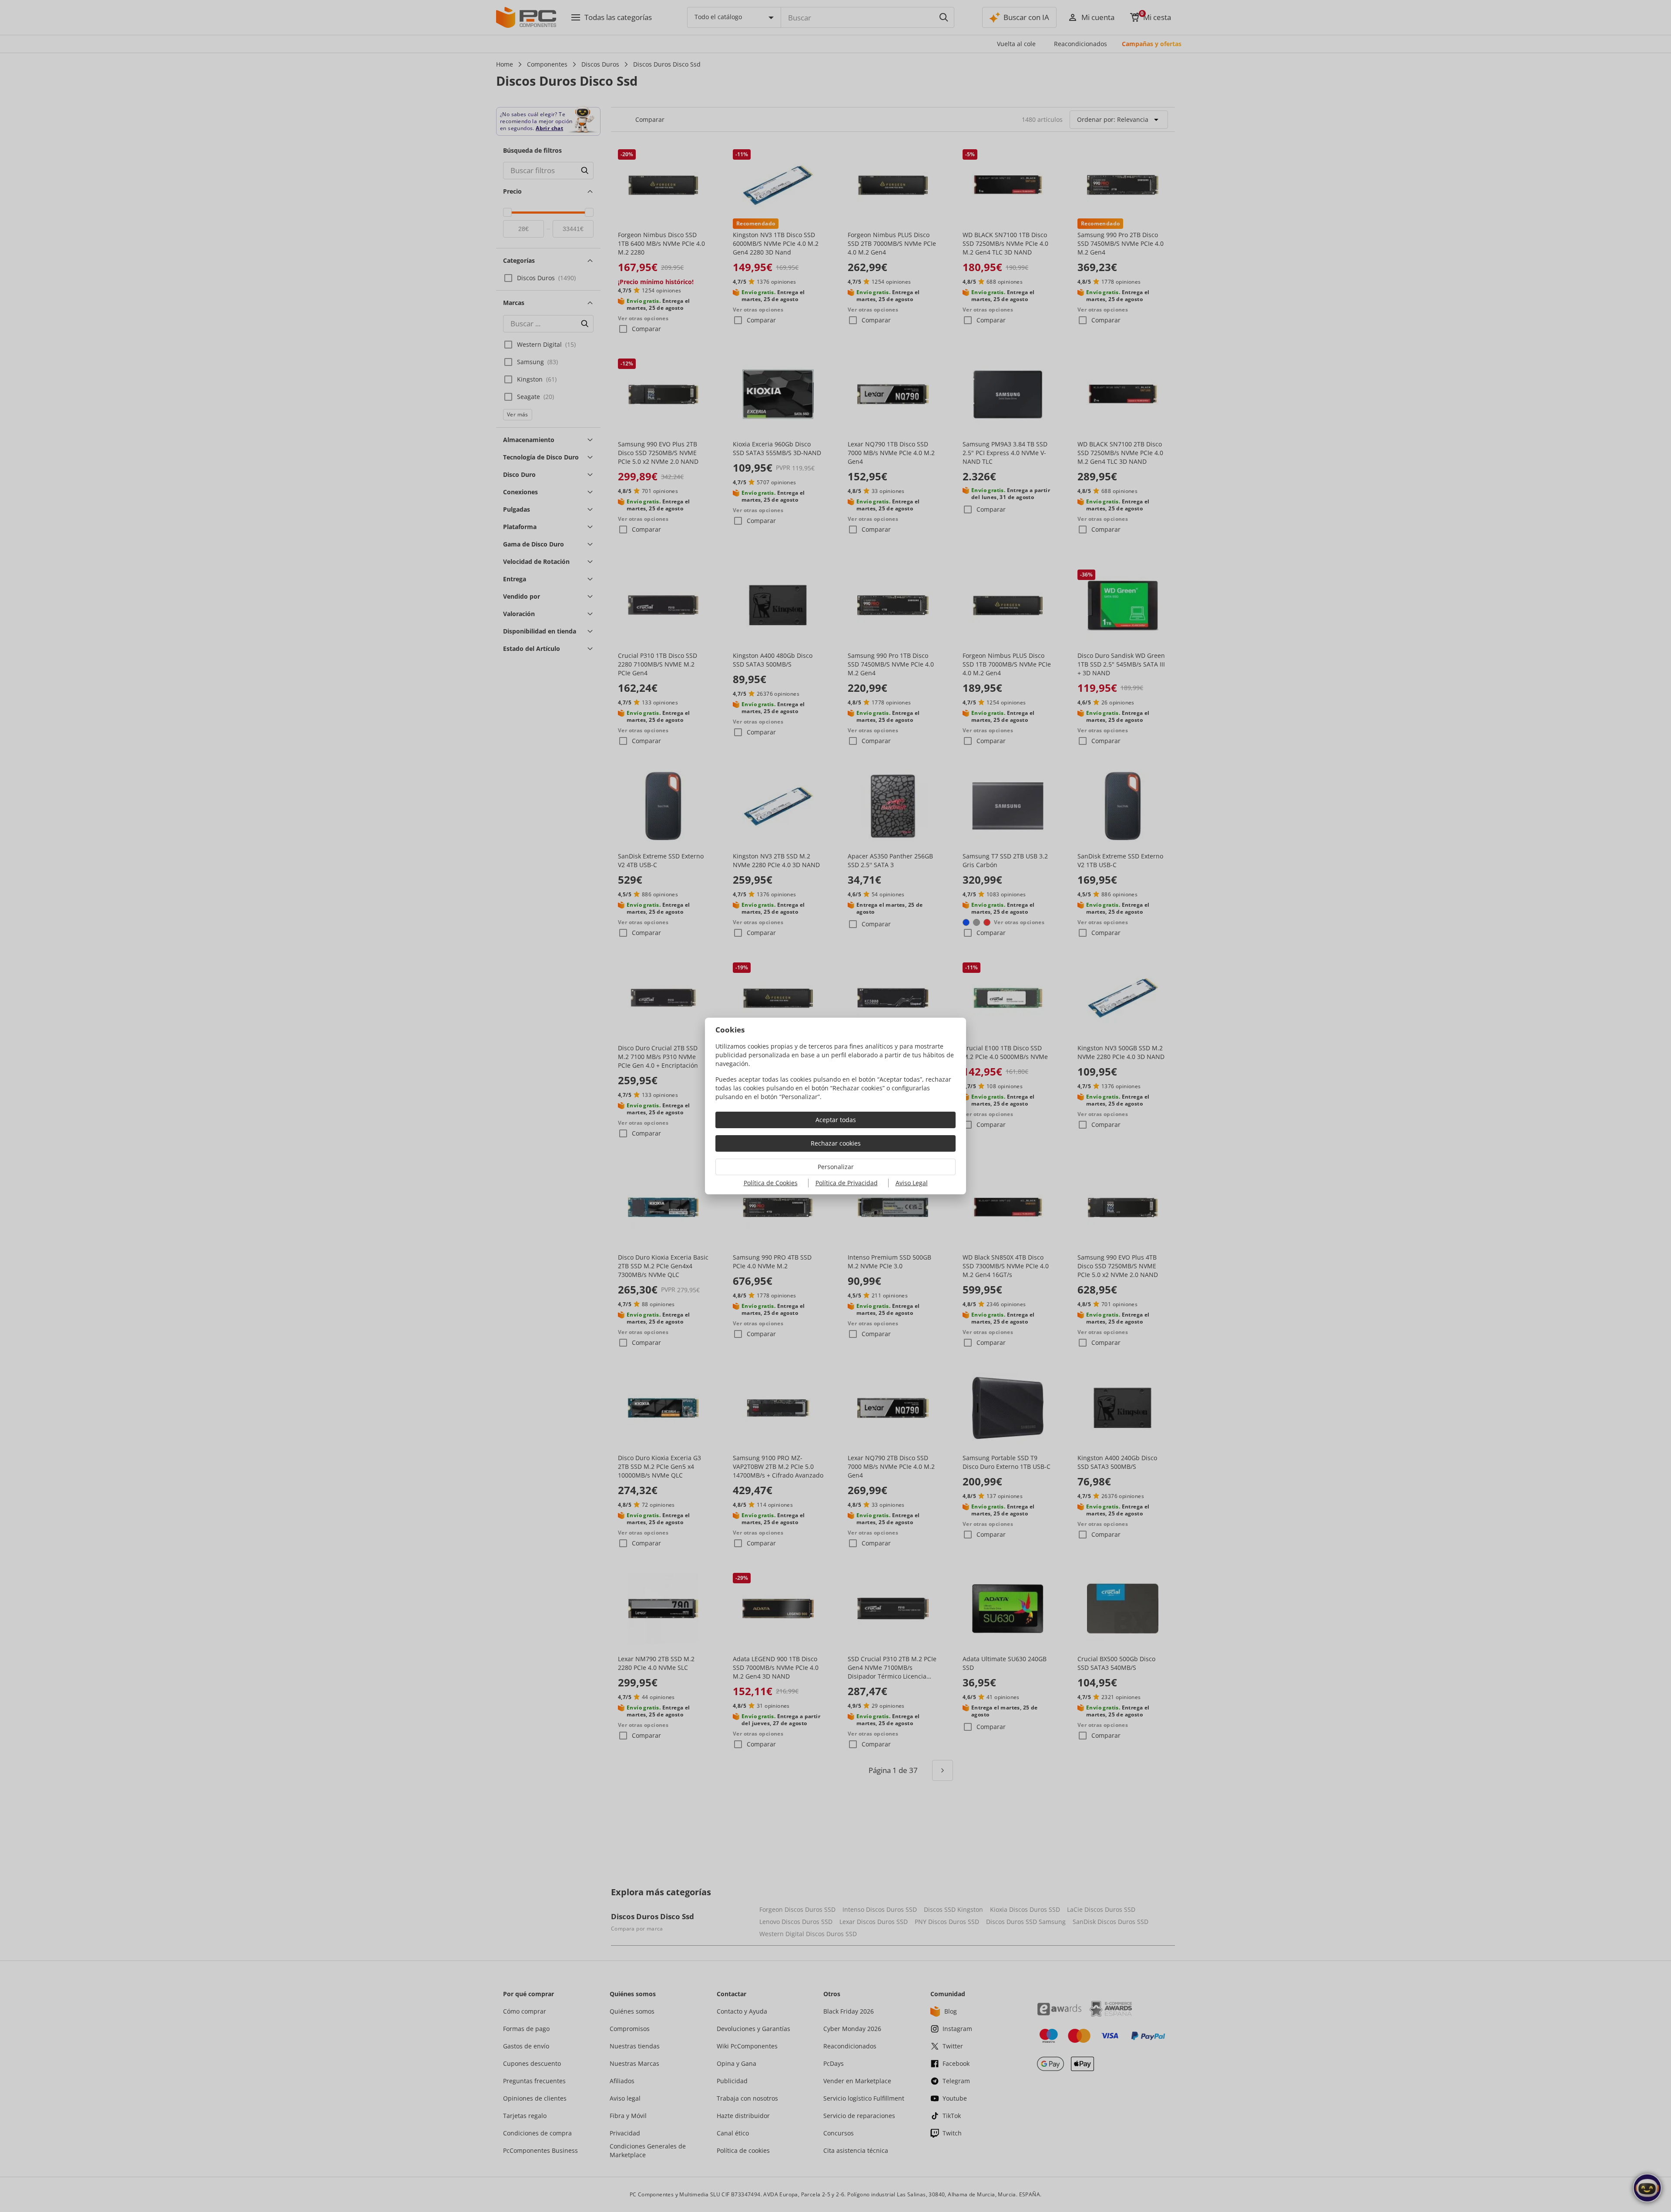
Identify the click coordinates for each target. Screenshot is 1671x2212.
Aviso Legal (912, 1183)
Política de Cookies (771, 1183)
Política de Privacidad (847, 1183)
